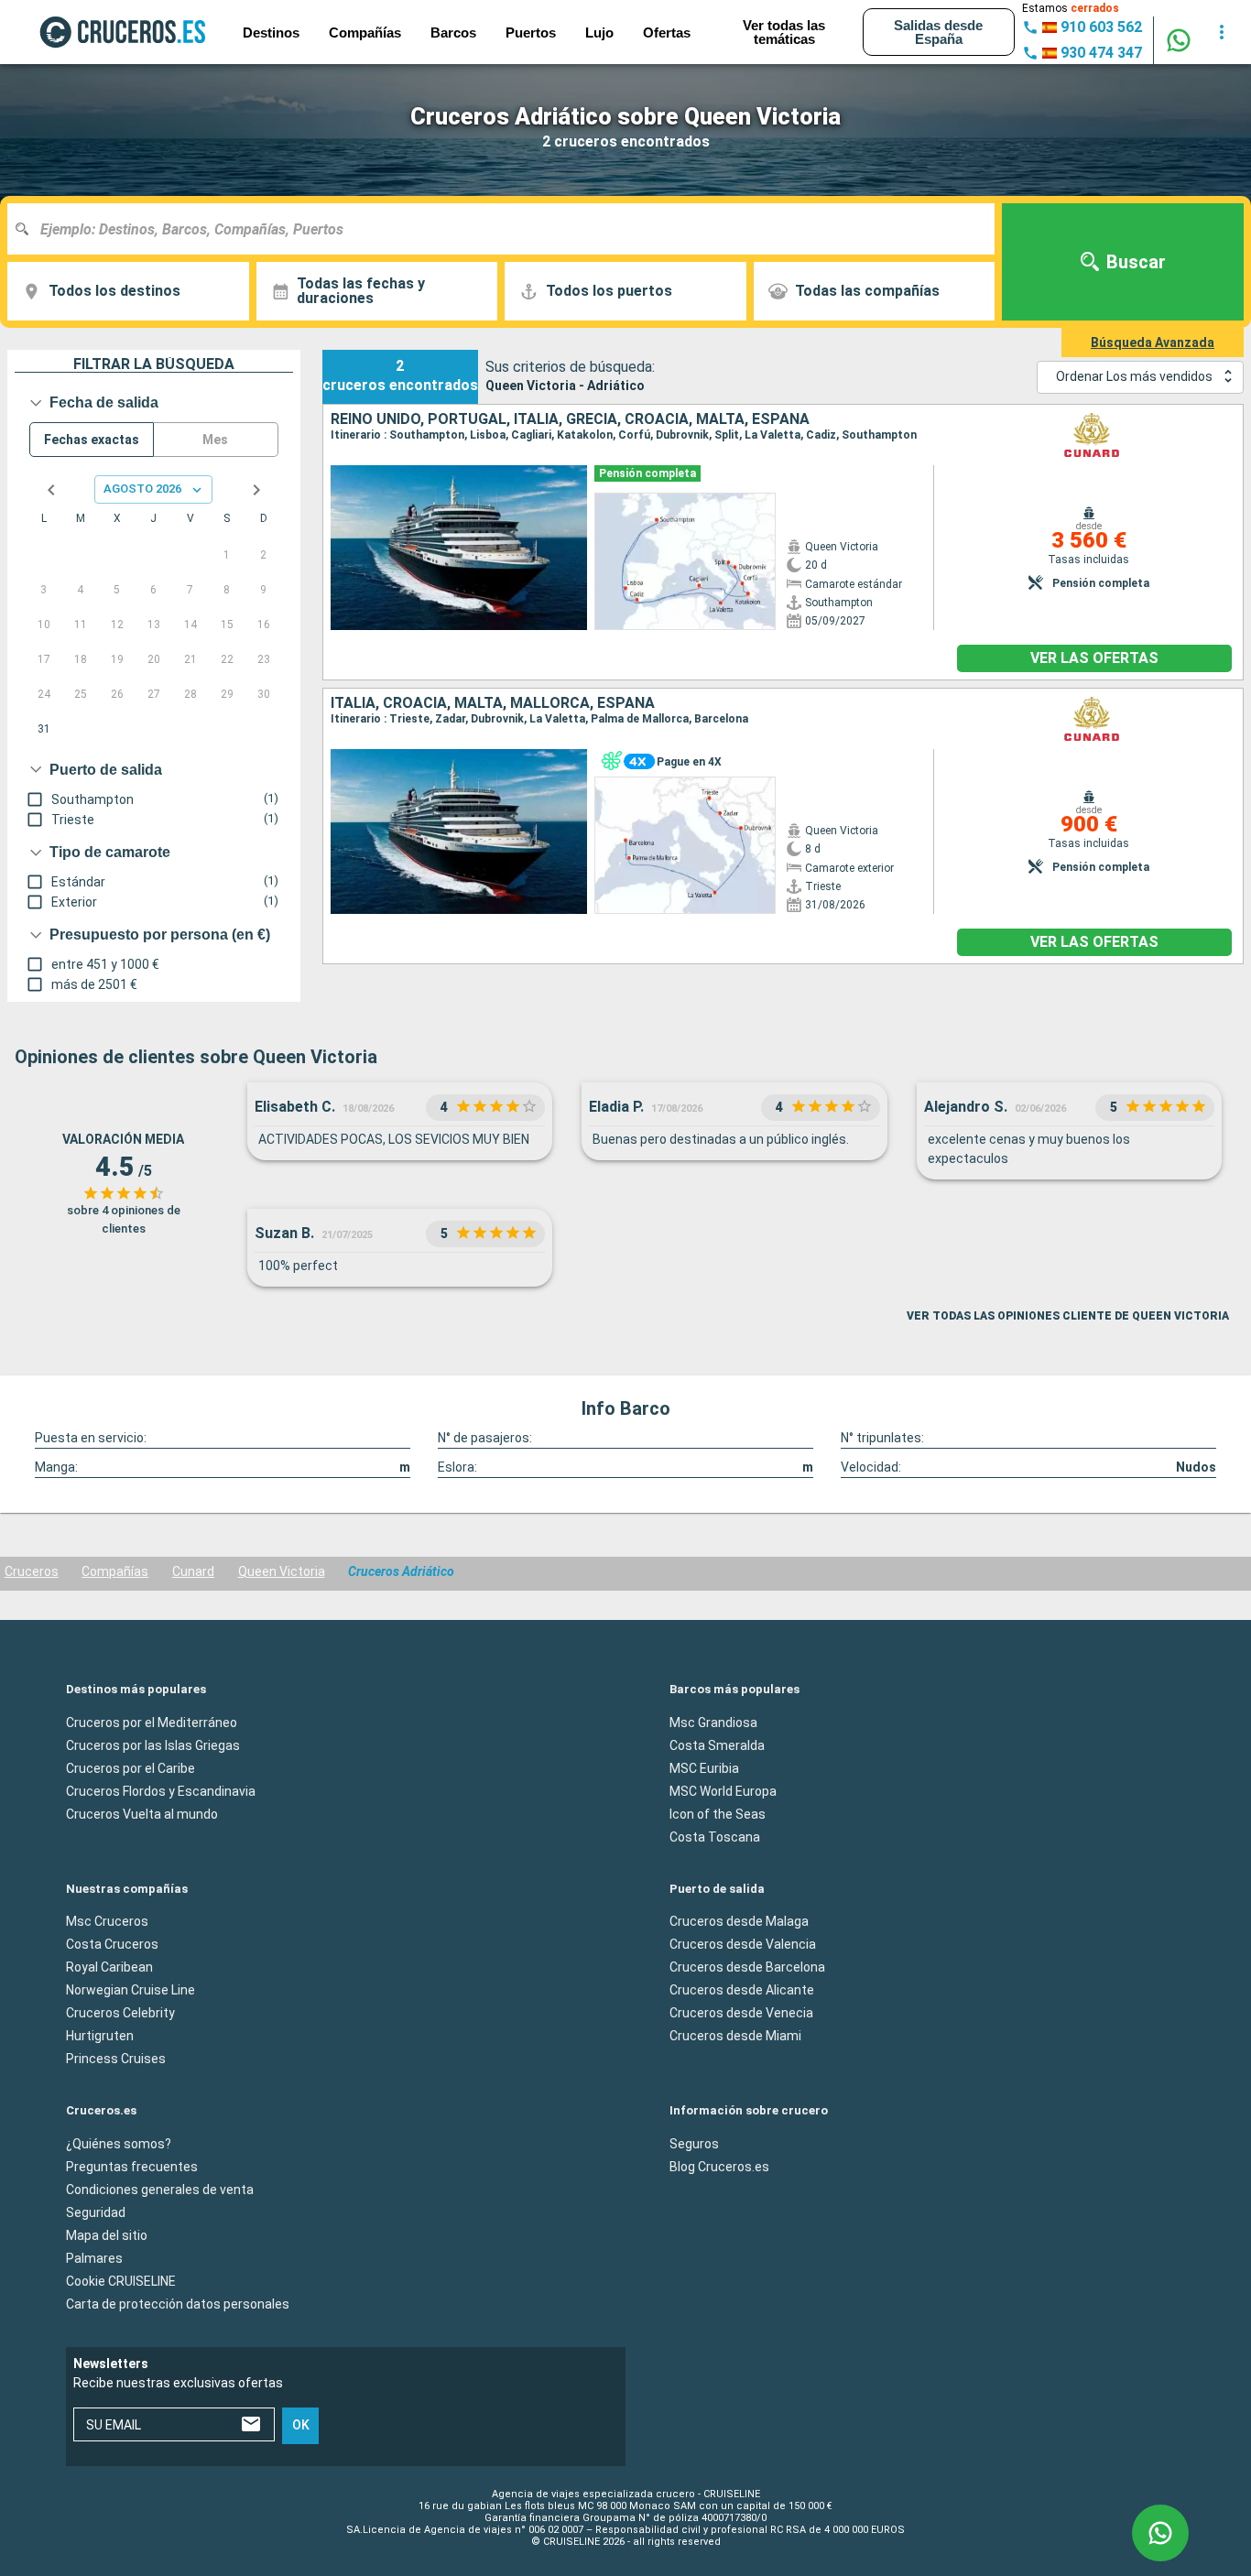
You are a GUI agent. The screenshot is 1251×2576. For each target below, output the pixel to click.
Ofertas (667, 33)
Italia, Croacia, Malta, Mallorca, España (493, 703)
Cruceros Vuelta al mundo (142, 1813)
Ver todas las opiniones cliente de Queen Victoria (1068, 1316)
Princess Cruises (116, 2059)
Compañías (115, 1571)
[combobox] (508, 229)
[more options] (1222, 32)
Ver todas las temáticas (784, 32)
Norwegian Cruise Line (131, 1990)
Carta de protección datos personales (178, 2303)
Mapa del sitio (107, 2234)
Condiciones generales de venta (160, 2189)
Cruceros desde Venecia (741, 2013)
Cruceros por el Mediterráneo (152, 1722)
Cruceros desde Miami (735, 2036)
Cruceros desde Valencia (743, 1944)
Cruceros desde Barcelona (747, 1967)
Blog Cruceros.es (719, 2166)
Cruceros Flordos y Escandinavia (161, 1790)
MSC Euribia (704, 1767)
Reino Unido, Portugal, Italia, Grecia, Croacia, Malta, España (570, 419)
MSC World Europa (723, 1790)
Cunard (193, 1571)
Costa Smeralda (717, 1745)
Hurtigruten (100, 2036)
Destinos (271, 33)
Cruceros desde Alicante (742, 1990)
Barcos (453, 33)
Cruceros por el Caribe (131, 1767)
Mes (215, 440)
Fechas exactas (92, 440)
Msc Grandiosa (713, 1722)
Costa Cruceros (112, 1944)
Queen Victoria (282, 1571)
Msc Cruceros (107, 1921)
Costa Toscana (715, 1836)
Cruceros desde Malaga (739, 1921)
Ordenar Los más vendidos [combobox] (1134, 376)
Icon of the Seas (718, 1813)
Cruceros (32, 1571)
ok (301, 2425)
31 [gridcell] (44, 729)
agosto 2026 (142, 489)
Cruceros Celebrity (120, 2013)
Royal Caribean (109, 1967)
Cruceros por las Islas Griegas (153, 1745)
